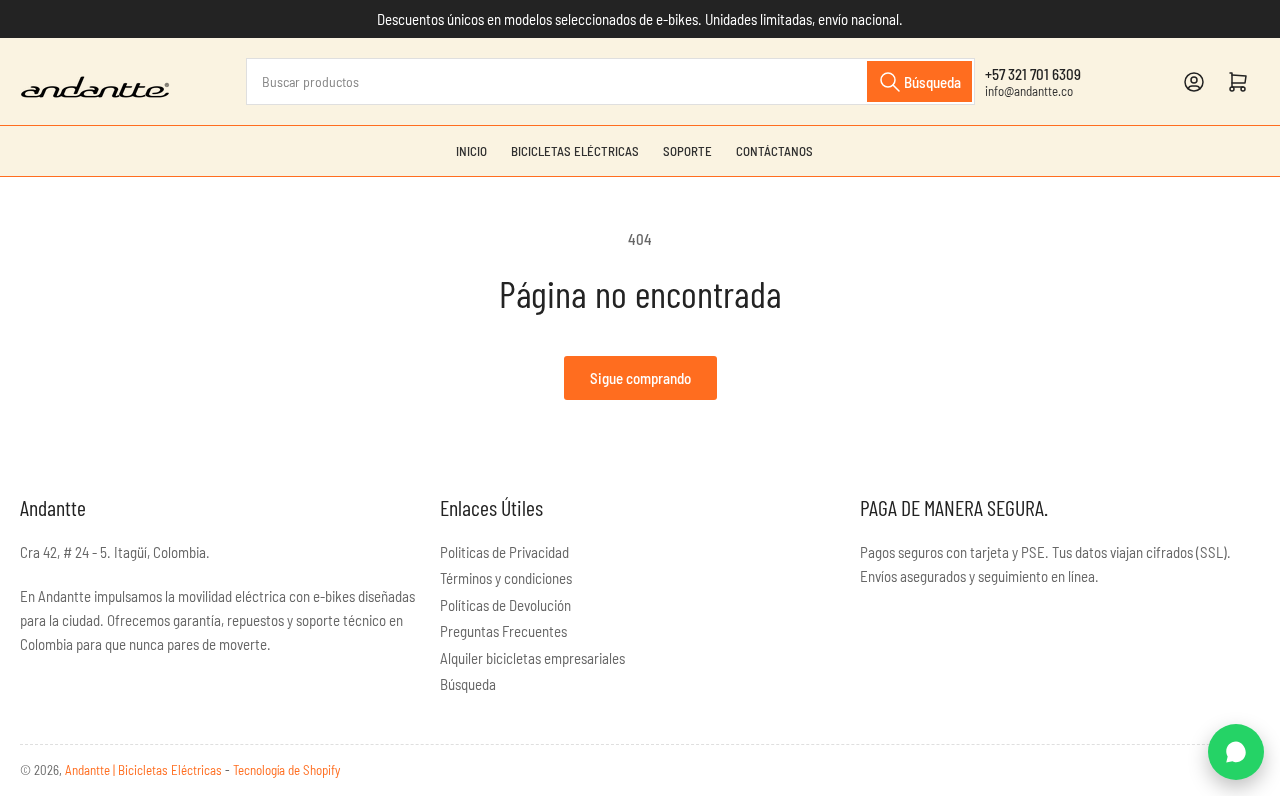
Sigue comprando (640, 378)
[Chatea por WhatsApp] (1236, 752)
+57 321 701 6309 (1033, 74)
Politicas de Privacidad (504, 552)
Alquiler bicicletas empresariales (532, 658)
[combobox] (610, 81)
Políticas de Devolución (505, 605)
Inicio (471, 151)
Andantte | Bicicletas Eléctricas (145, 770)
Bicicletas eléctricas (575, 151)
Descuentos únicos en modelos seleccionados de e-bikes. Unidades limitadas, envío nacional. (640, 19)
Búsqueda (468, 684)
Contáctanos (774, 151)
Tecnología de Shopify (286, 770)
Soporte (687, 151)
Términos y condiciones (506, 578)
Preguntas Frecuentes (503, 631)
